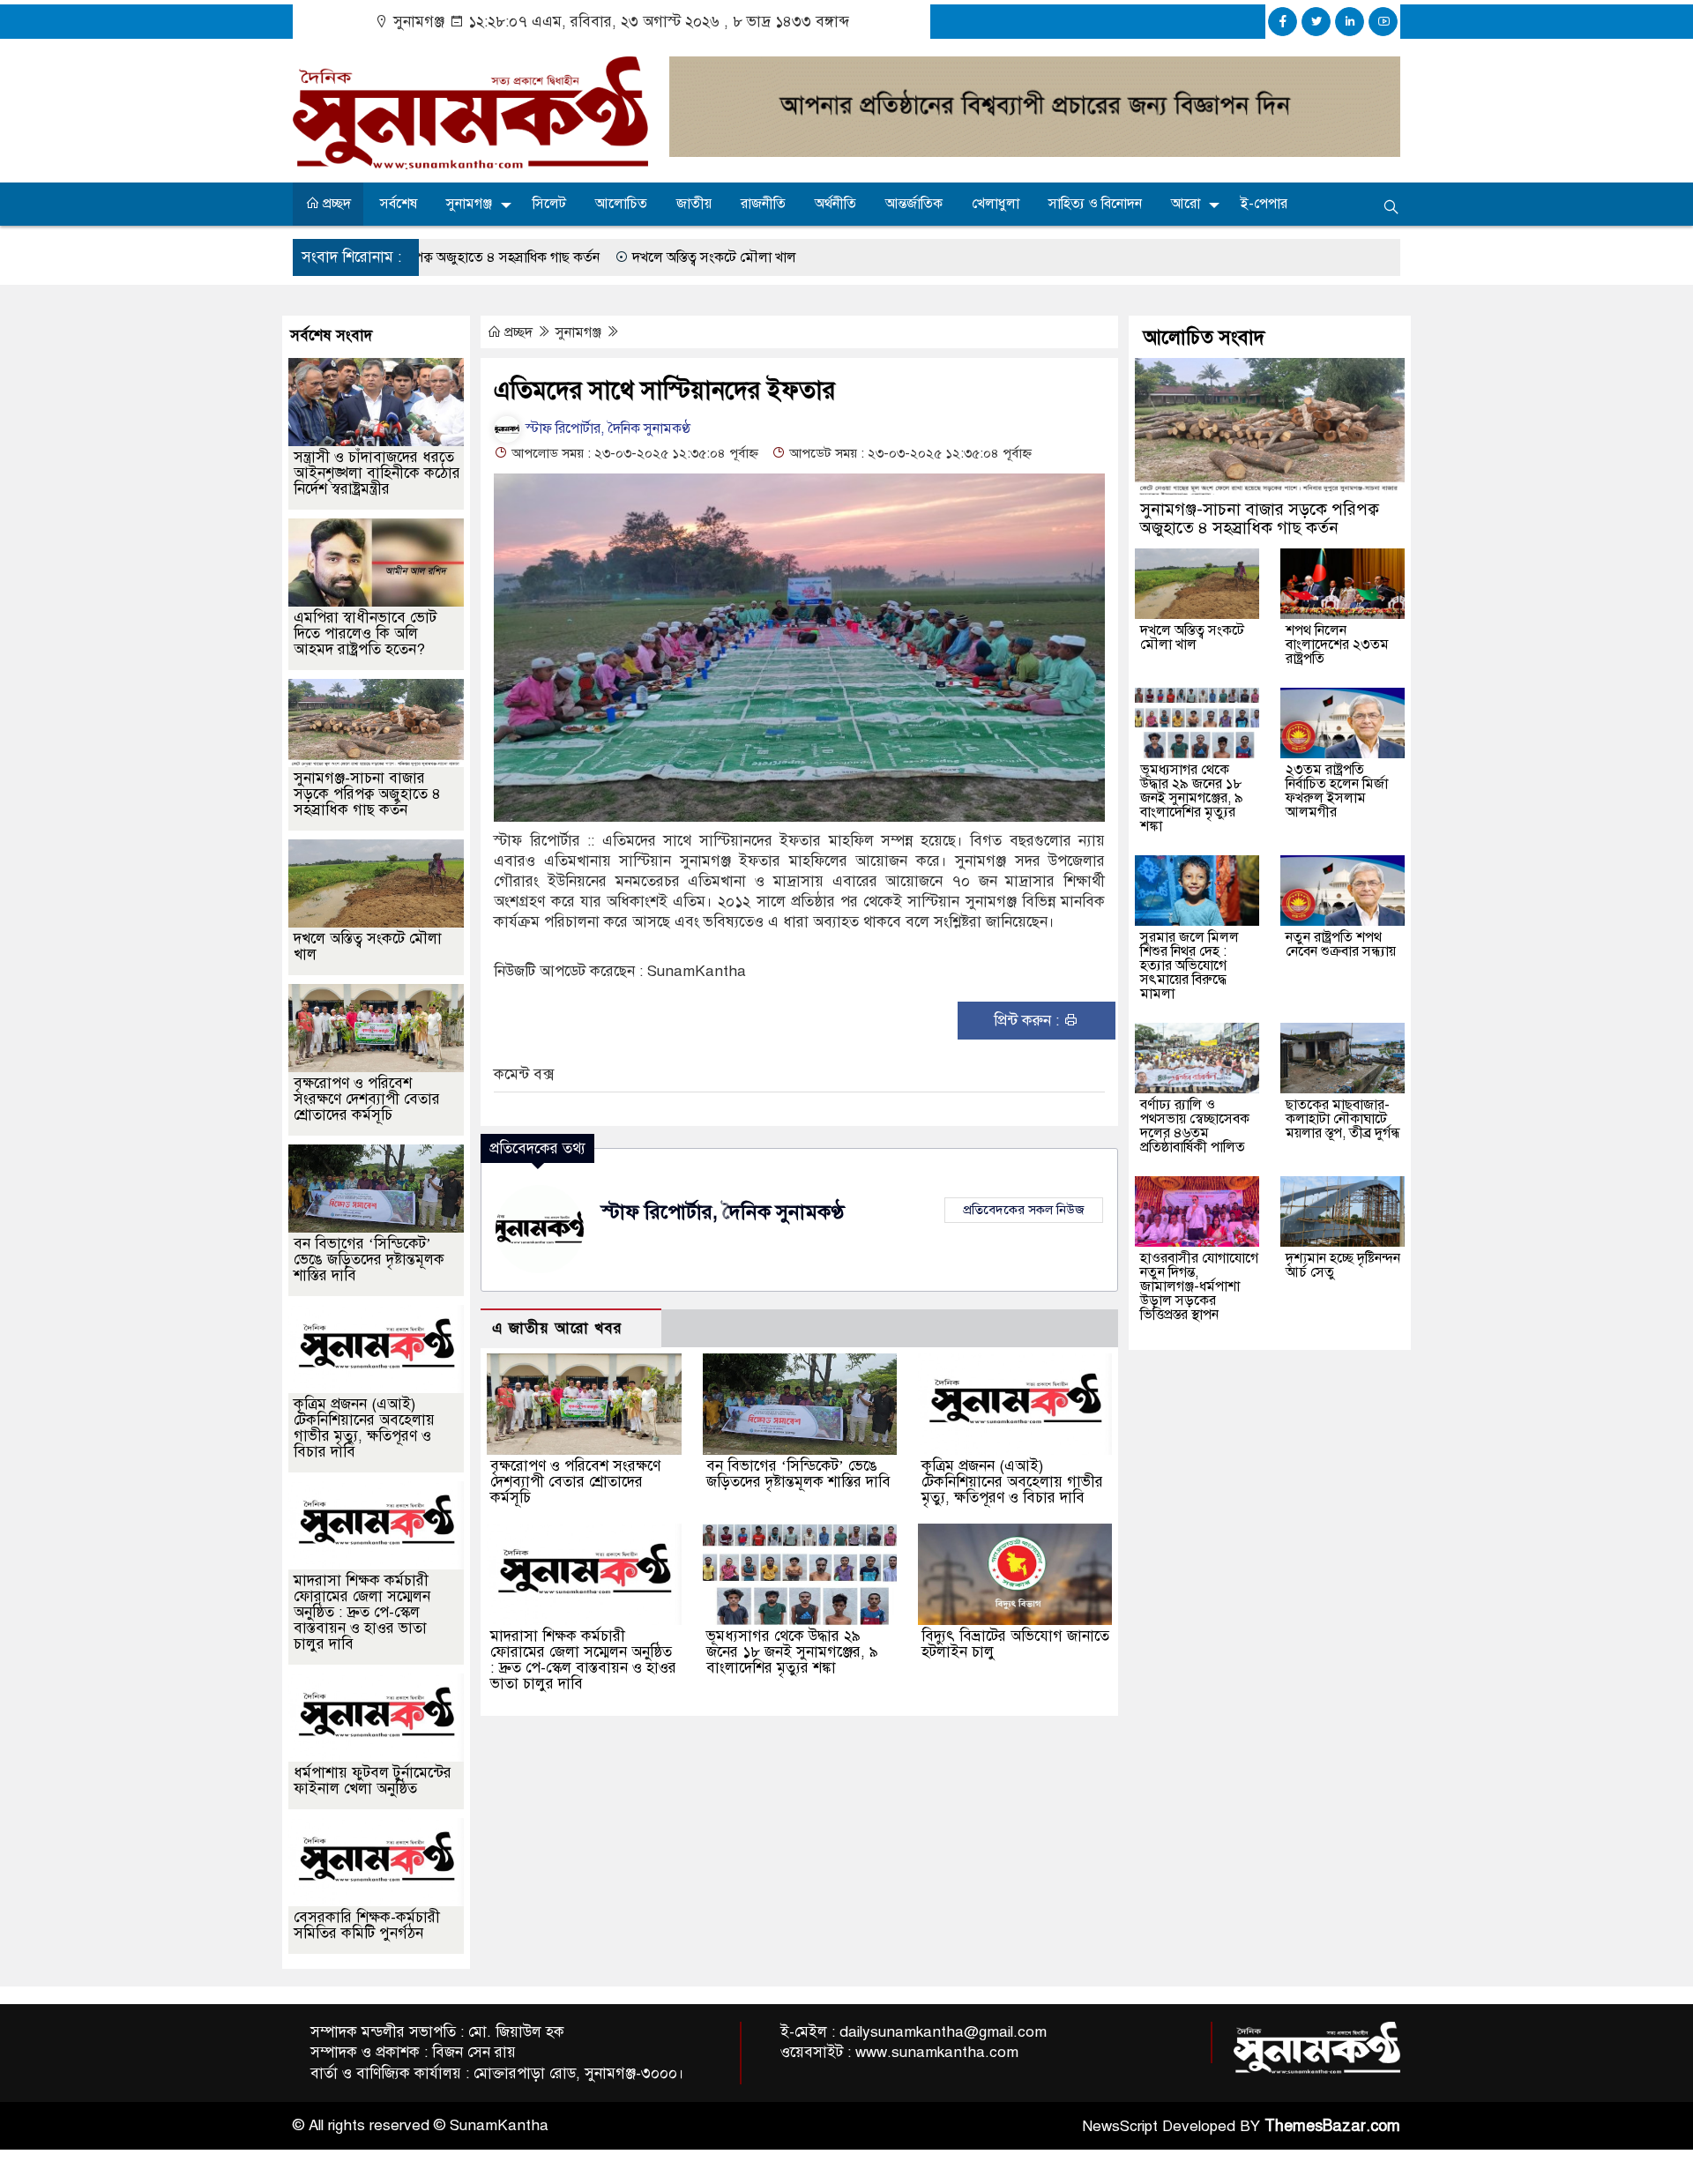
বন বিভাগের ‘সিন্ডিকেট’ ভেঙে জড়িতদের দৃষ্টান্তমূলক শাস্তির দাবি (798, 1474)
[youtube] (1383, 22)
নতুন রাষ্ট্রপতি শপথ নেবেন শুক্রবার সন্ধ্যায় (1341, 944)
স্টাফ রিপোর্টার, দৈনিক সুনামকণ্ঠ (606, 429)
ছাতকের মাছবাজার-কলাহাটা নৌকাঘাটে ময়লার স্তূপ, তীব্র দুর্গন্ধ (1343, 1119)
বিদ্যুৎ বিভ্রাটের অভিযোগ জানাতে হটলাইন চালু (1015, 1644)
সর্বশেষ (399, 204)
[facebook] (1283, 22)
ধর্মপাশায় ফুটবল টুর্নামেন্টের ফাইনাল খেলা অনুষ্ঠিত (373, 1781)
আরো (1186, 204)
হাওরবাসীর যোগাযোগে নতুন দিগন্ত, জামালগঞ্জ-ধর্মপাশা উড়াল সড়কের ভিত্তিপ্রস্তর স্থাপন (1199, 1286)
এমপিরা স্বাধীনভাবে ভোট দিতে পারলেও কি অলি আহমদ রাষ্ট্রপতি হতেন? (365, 634)
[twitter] (1316, 22)
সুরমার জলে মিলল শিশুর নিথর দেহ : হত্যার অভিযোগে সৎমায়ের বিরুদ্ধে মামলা (1190, 965)
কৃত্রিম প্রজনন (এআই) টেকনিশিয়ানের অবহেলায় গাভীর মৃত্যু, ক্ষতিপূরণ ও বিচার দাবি (1012, 1482)
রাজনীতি (763, 204)
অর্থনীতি (835, 204)
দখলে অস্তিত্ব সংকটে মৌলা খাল (581, 257)
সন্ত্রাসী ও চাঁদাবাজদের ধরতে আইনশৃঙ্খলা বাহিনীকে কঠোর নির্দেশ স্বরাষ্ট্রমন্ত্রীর (377, 473)
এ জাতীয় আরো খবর (557, 1328)
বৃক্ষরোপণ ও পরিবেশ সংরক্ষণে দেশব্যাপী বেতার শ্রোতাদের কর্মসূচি (575, 1482)
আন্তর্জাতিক (914, 204)
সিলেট (549, 204)
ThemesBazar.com (1332, 2126)
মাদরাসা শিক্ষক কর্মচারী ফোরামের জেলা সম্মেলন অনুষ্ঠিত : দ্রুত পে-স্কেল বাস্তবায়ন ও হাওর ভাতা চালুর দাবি (583, 1660)
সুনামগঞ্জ (469, 204)
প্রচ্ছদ (335, 204)
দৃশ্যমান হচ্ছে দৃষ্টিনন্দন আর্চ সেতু (1343, 1265)
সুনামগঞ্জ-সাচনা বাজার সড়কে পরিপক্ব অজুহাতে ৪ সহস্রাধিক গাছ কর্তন (367, 794)
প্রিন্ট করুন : (1029, 1021)
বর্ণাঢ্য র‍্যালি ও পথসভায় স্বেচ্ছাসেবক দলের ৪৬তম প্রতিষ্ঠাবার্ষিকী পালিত (1195, 1126)
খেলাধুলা (996, 204)
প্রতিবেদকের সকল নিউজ (1024, 1210)
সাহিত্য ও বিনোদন (1095, 204)
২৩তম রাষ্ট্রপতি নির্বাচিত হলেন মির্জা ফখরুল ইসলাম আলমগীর (1337, 791)
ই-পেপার (1264, 204)
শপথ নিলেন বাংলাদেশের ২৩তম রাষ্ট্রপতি (1337, 645)
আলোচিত (621, 204)
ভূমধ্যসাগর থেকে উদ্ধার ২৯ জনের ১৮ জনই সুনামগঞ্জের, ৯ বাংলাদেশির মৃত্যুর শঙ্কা (792, 1652)
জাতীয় (694, 204)
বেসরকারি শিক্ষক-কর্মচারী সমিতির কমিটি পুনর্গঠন (367, 1925)
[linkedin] (1350, 22)
